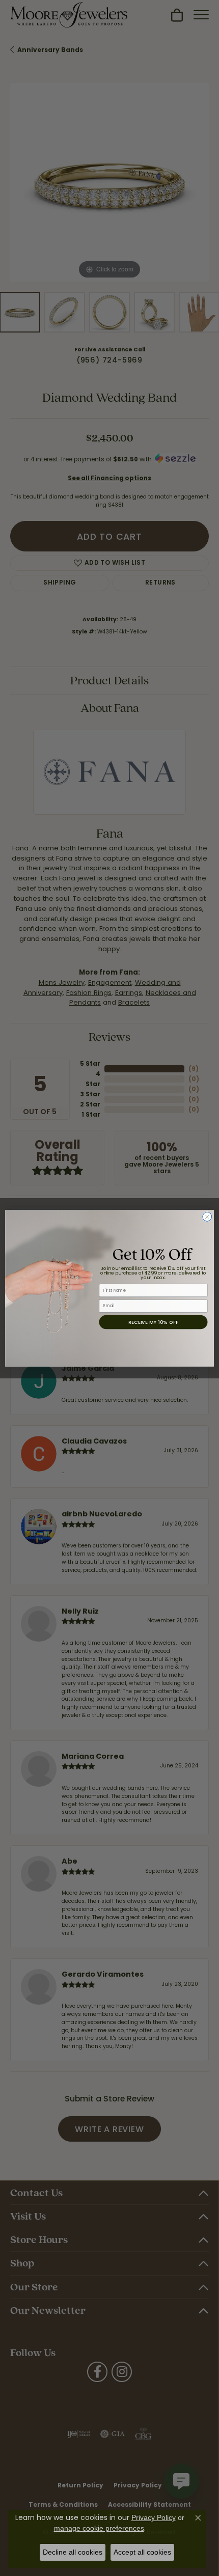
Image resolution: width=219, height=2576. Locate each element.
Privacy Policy (154, 2517)
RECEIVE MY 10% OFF (153, 1322)
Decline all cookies (73, 2552)
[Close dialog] (207, 1216)
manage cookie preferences (99, 2528)
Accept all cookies (142, 2552)
